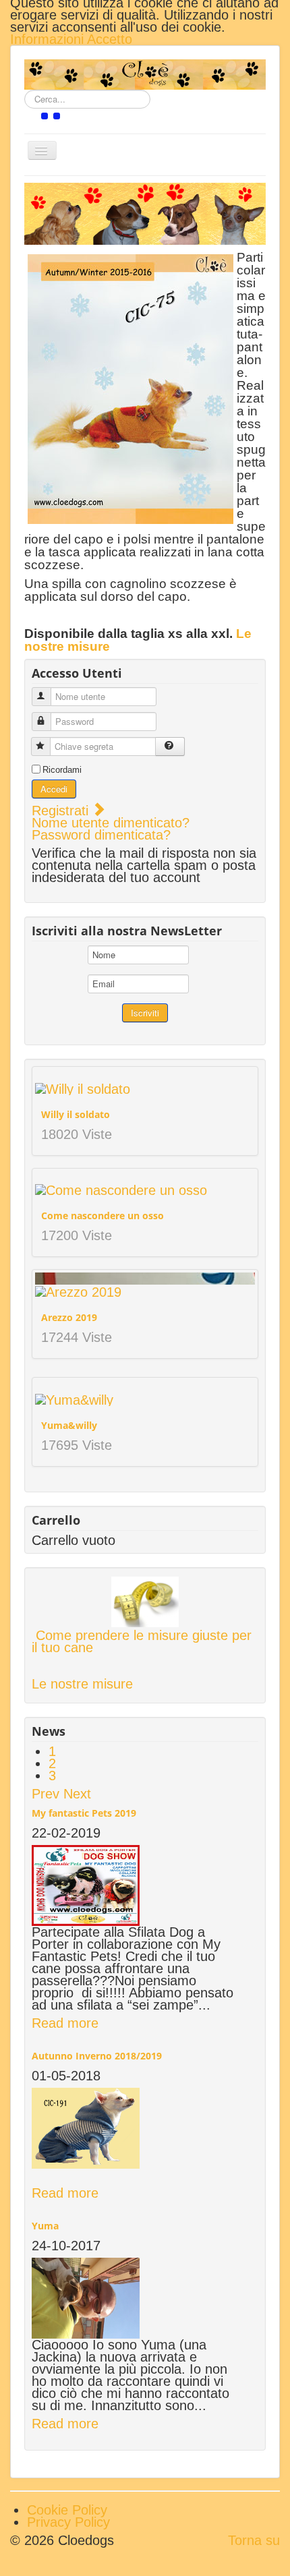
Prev (46, 1794)
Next (77, 1794)
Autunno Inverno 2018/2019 (97, 2056)
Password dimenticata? (101, 835)
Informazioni (49, 39)
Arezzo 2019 (69, 1317)
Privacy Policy (68, 2522)
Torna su (254, 2540)
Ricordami (62, 770)
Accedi (54, 789)
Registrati (62, 811)
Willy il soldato (76, 1114)
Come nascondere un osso (103, 1216)
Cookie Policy (67, 2510)
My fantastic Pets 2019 (84, 1813)
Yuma (45, 2226)
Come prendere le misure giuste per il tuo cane (142, 1641)
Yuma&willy (69, 1425)
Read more (65, 2023)
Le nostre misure (82, 1684)
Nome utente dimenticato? (111, 823)
